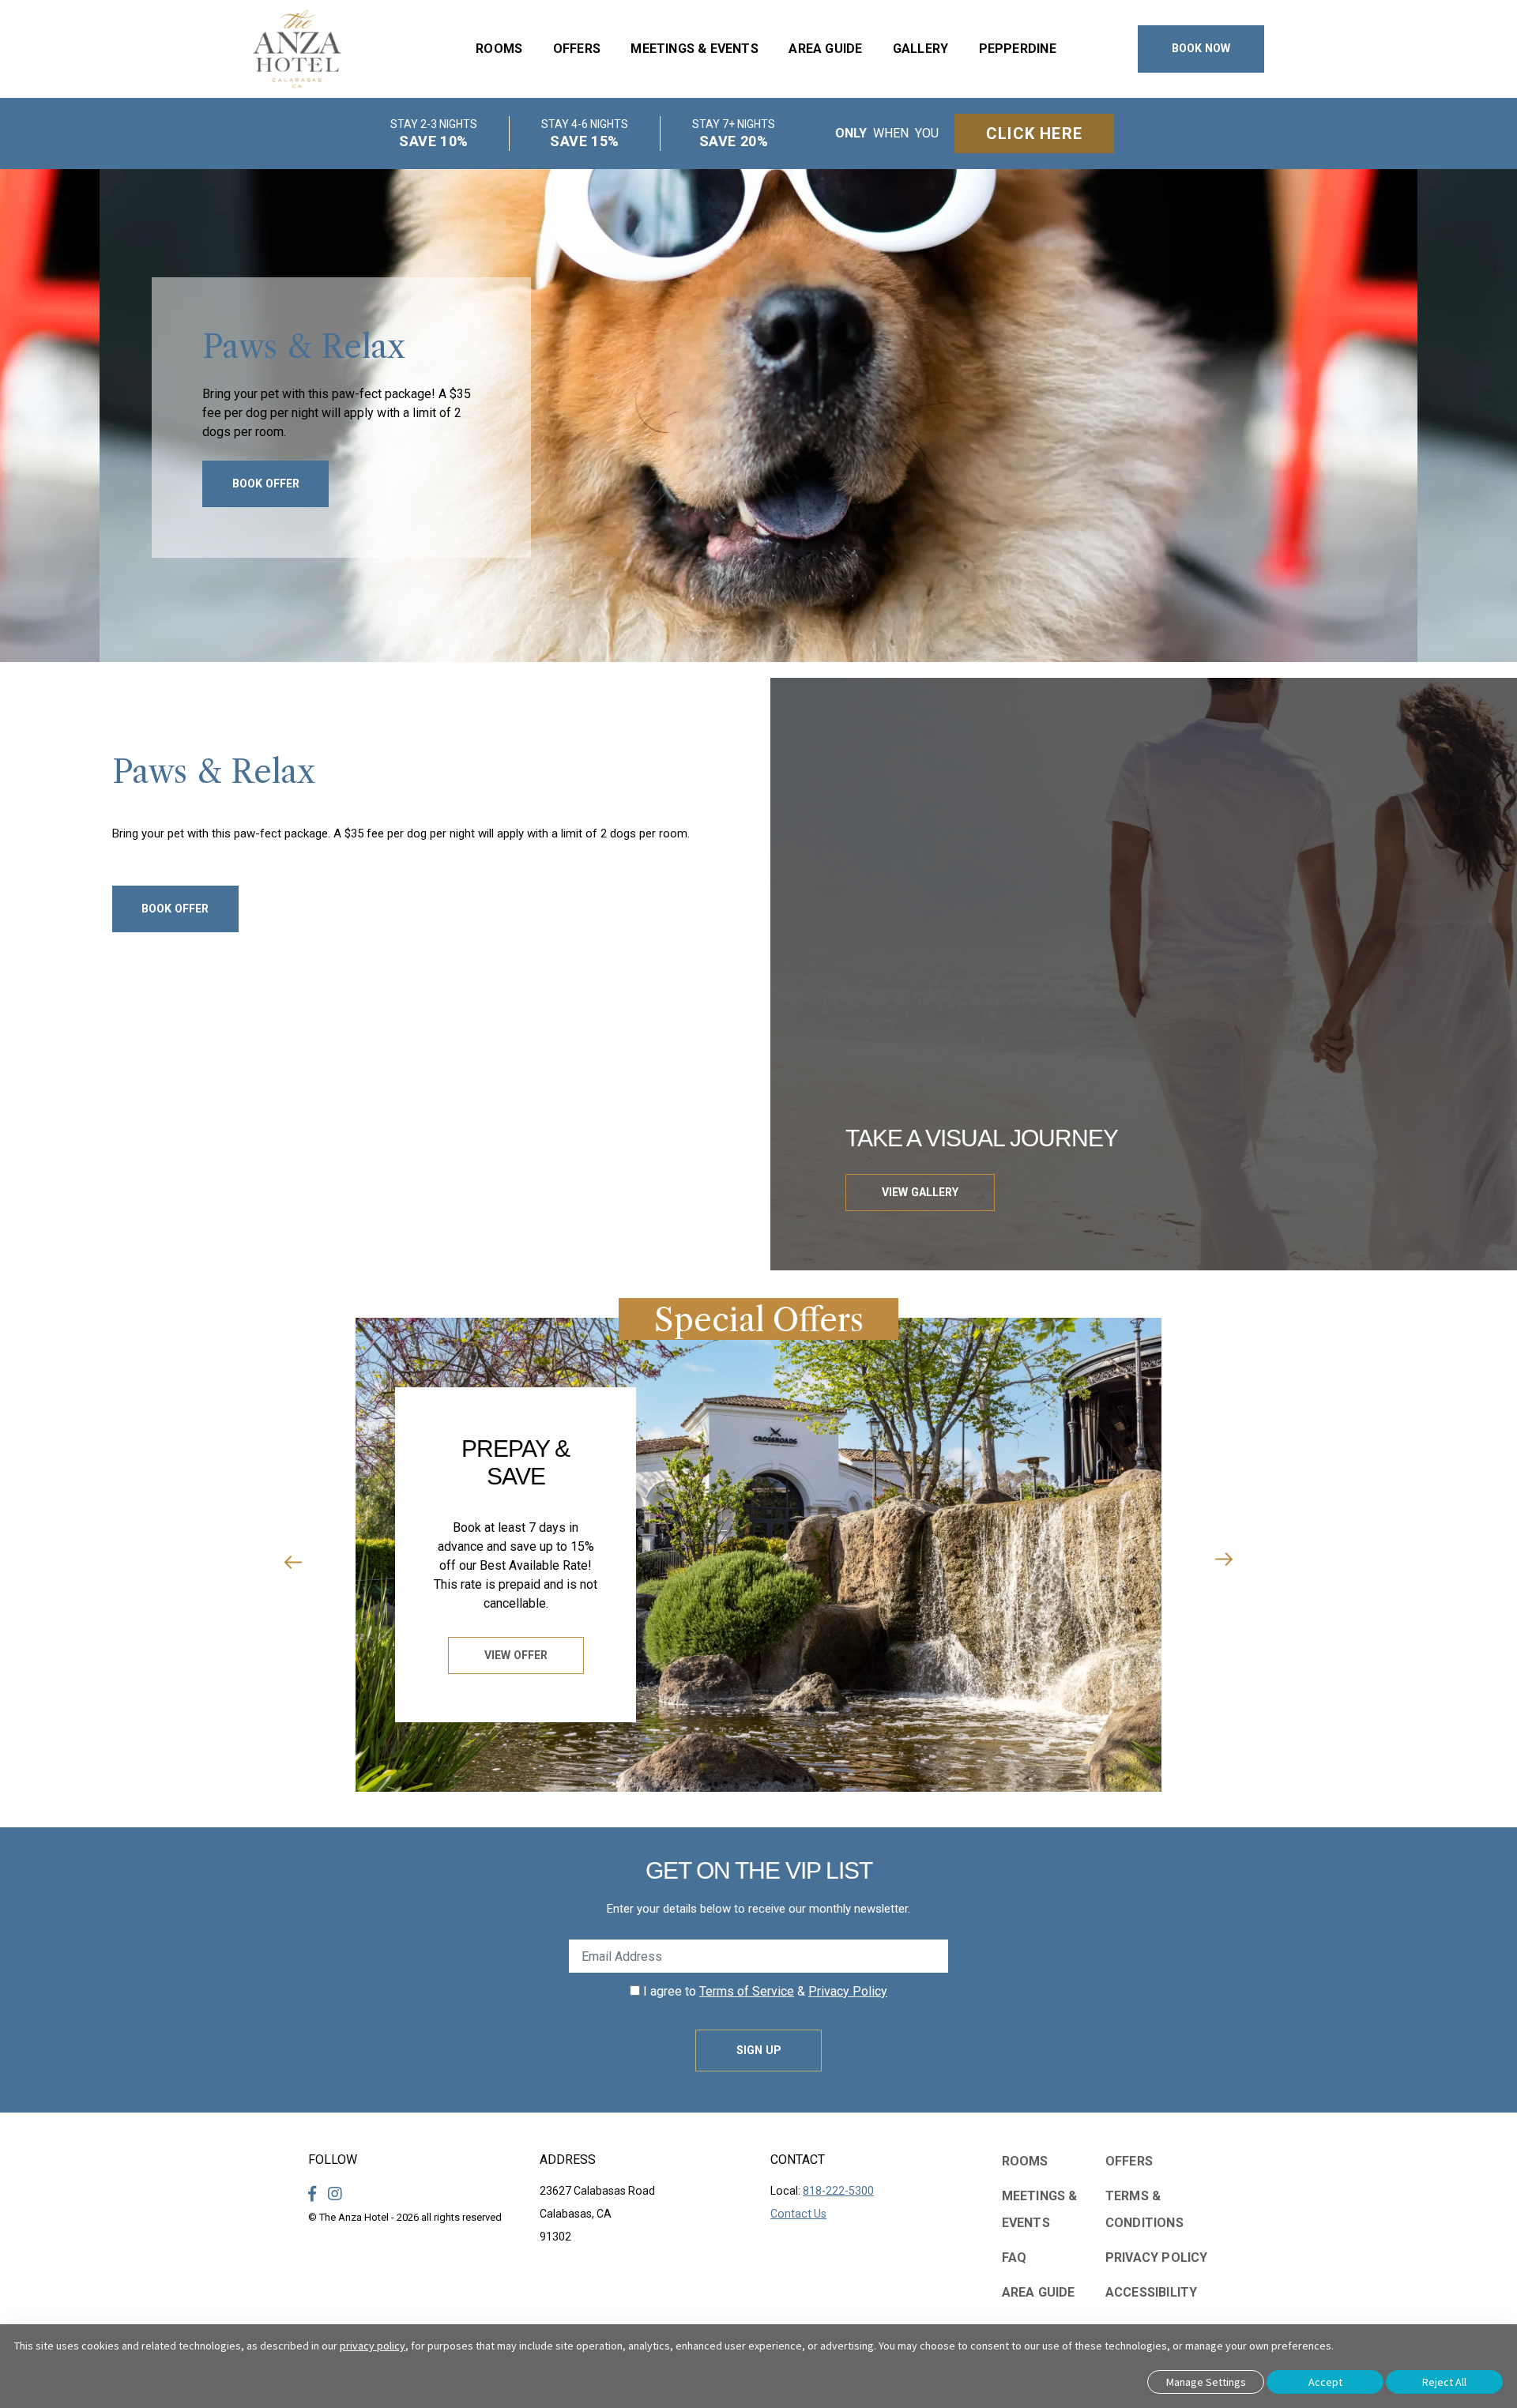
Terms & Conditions (1144, 2209)
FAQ (1014, 2257)
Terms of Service (747, 1991)
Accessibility (1152, 2292)
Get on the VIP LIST (759, 1870)
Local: (822, 2191)
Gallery (920, 49)
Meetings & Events (695, 49)
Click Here (1034, 134)
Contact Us (798, 2214)
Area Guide (825, 49)
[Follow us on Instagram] (335, 2194)
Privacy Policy (848, 1991)
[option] (758, 416)
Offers (577, 49)
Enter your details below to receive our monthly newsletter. (758, 1909)
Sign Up (759, 2050)
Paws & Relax (304, 347)
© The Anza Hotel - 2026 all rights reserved (405, 2217)
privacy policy (373, 2346)
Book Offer (266, 483)
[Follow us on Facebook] (312, 2194)
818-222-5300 (838, 2191)
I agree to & (764, 1991)
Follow (333, 2160)
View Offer (516, 1655)
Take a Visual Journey (982, 1138)
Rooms (499, 49)
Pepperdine (1018, 49)
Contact (798, 2160)
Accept (1325, 2382)
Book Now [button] (1201, 48)
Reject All (1444, 2382)
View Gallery (920, 1192)
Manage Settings (1206, 2382)
